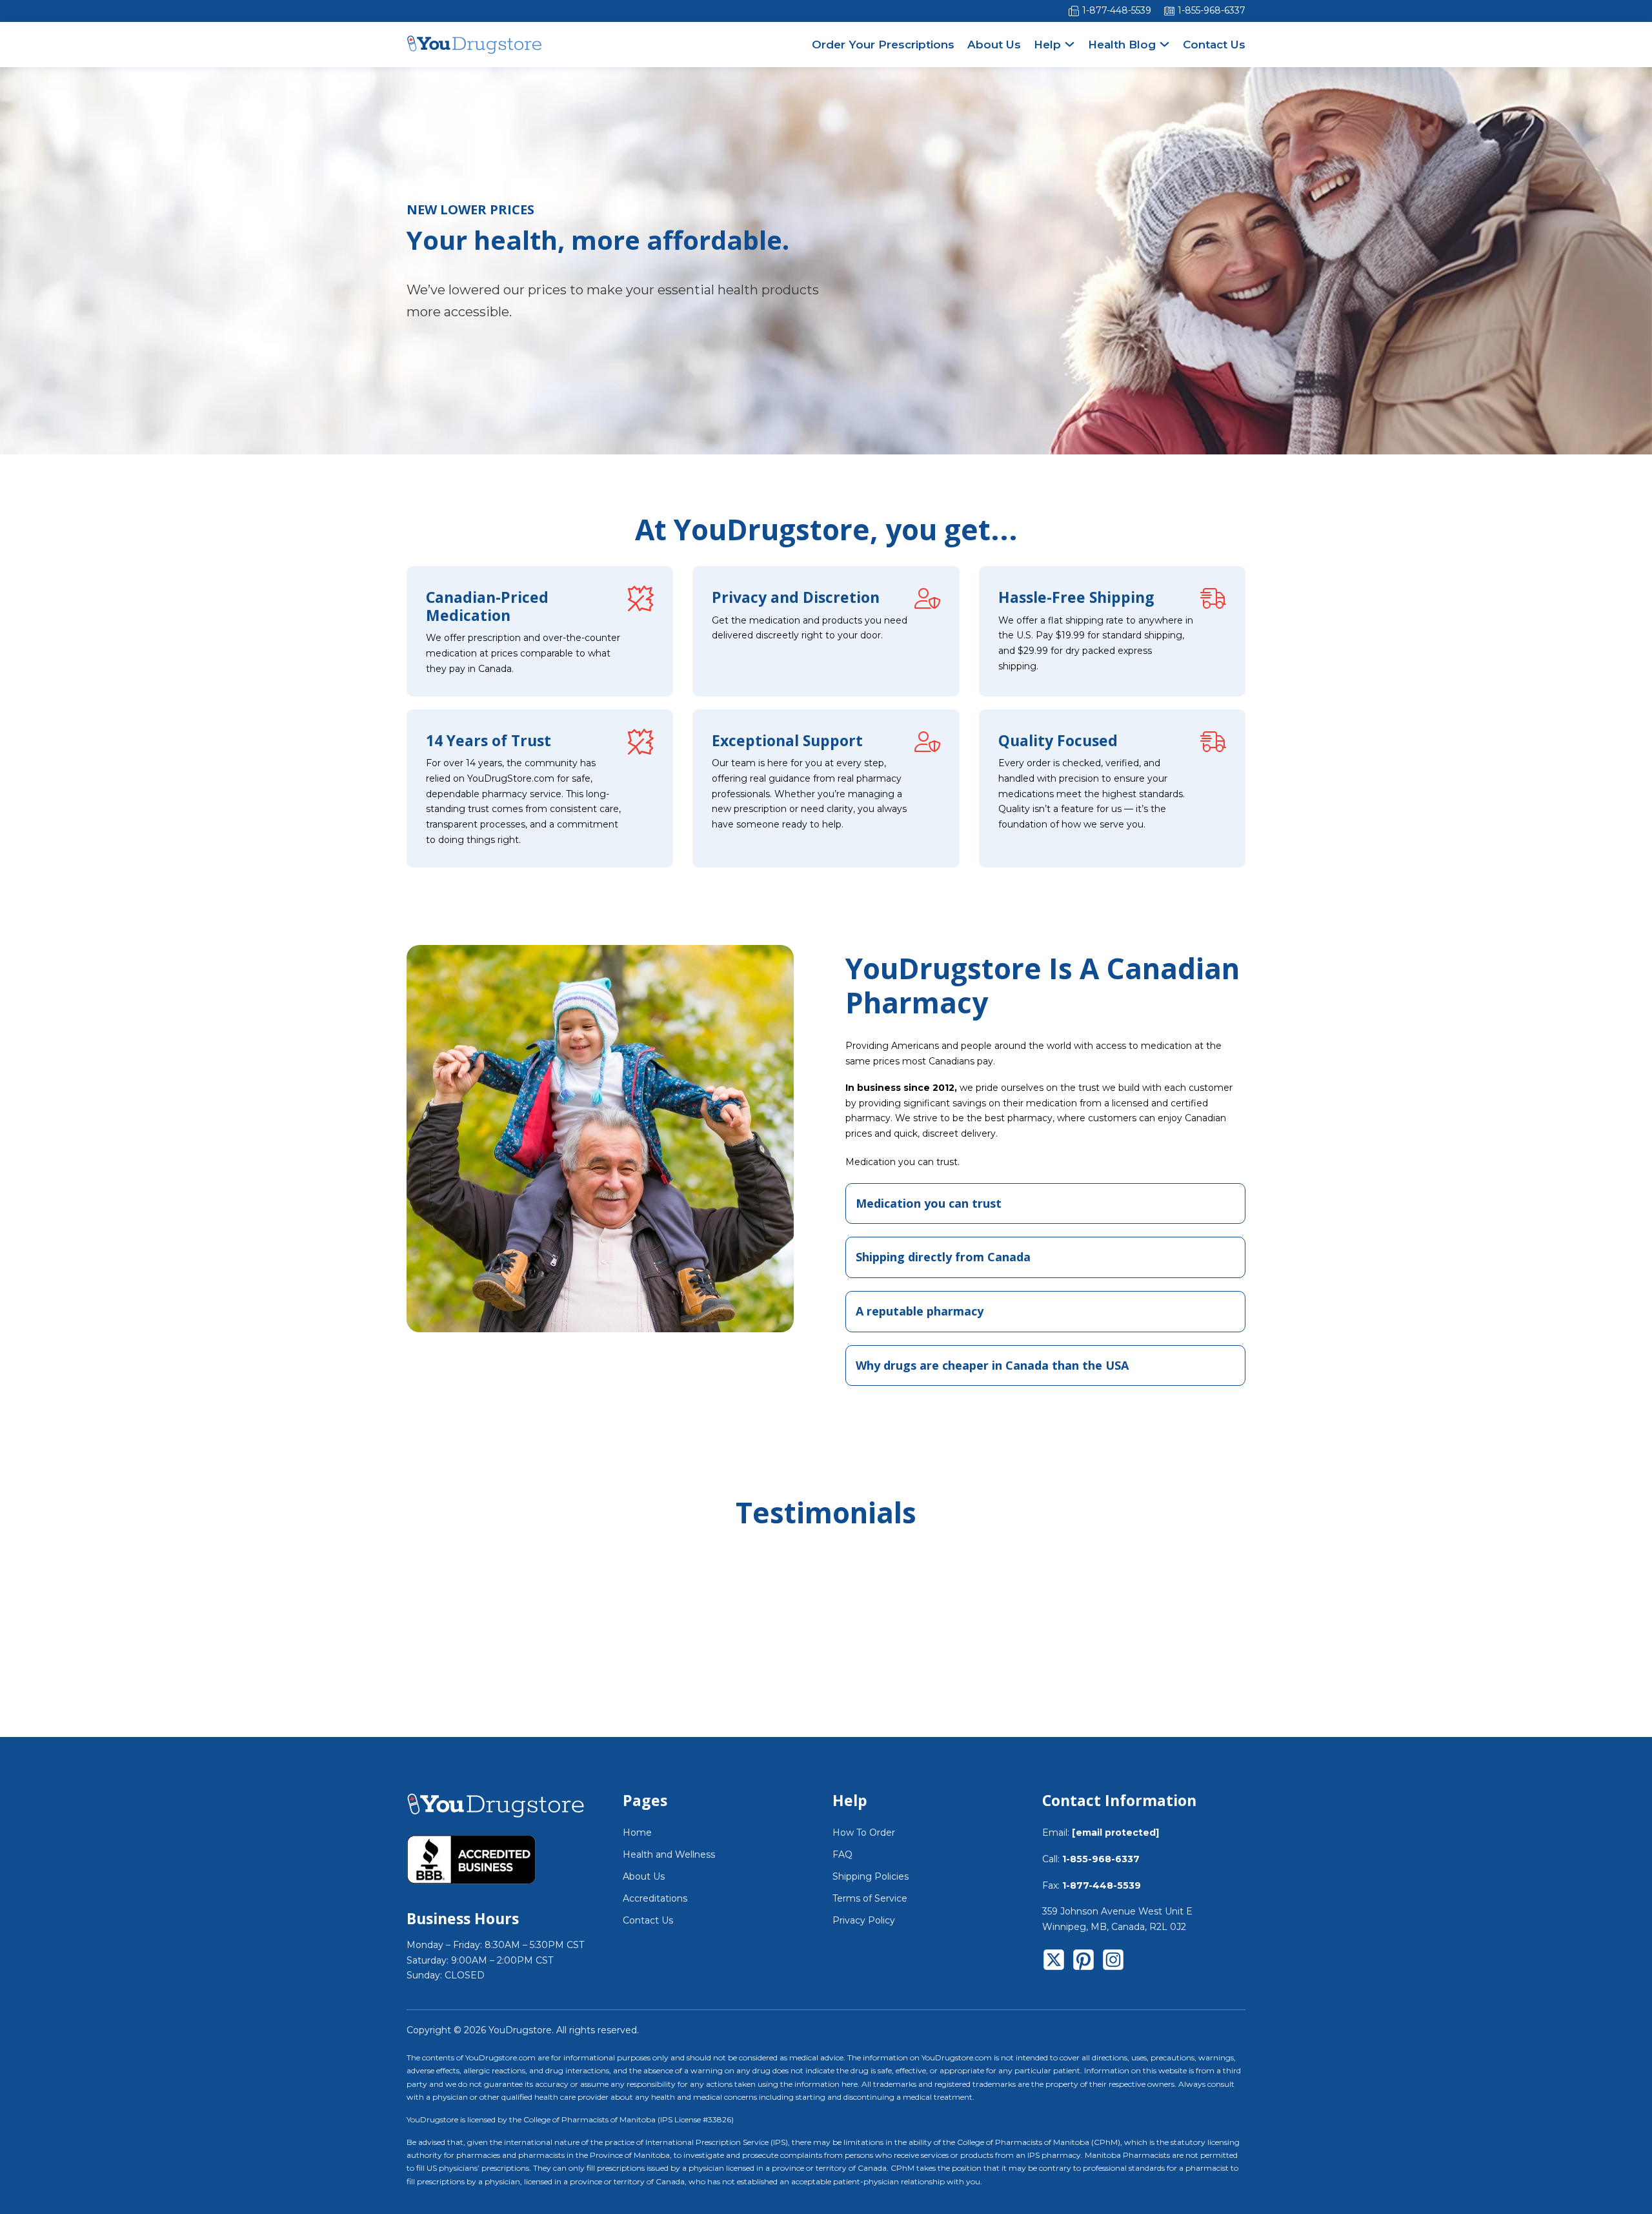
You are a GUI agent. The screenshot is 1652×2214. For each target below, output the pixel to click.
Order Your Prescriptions (883, 45)
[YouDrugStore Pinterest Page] (1083, 1962)
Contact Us (1214, 45)
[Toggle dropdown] (1070, 44)
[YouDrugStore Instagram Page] (1113, 1962)
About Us (994, 45)
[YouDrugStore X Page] (1054, 1962)
